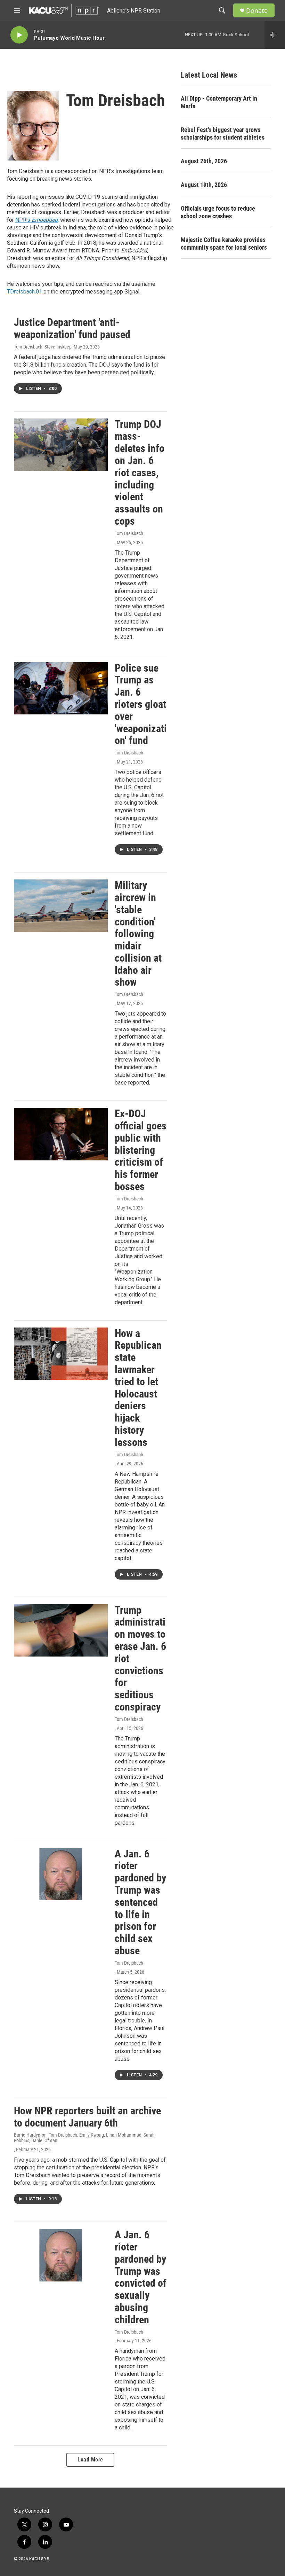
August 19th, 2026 (204, 185)
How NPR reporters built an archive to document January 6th (87, 2117)
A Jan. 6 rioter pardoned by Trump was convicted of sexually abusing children (141, 2277)
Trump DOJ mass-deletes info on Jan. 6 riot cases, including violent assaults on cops (140, 473)
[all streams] (275, 35)
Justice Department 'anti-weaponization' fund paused (72, 328)
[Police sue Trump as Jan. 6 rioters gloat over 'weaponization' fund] (61, 688)
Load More (90, 2460)
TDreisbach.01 (25, 292)
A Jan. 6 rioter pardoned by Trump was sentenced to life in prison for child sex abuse (140, 1902)
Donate (257, 11)
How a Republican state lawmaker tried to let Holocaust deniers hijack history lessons (138, 1388)
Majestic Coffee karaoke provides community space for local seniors (224, 244)
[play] (19, 35)
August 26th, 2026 (204, 161)
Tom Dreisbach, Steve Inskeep (43, 347)
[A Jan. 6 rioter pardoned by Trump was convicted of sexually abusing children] (61, 2255)
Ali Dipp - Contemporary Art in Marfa (219, 102)
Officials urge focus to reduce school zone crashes (218, 212)
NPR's (36, 220)
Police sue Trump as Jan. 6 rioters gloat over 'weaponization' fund (141, 704)
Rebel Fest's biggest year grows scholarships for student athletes (223, 134)
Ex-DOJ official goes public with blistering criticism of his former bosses (141, 1150)
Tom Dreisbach (129, 533)
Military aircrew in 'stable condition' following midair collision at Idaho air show (138, 934)
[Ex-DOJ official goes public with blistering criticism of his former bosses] (61, 1134)
